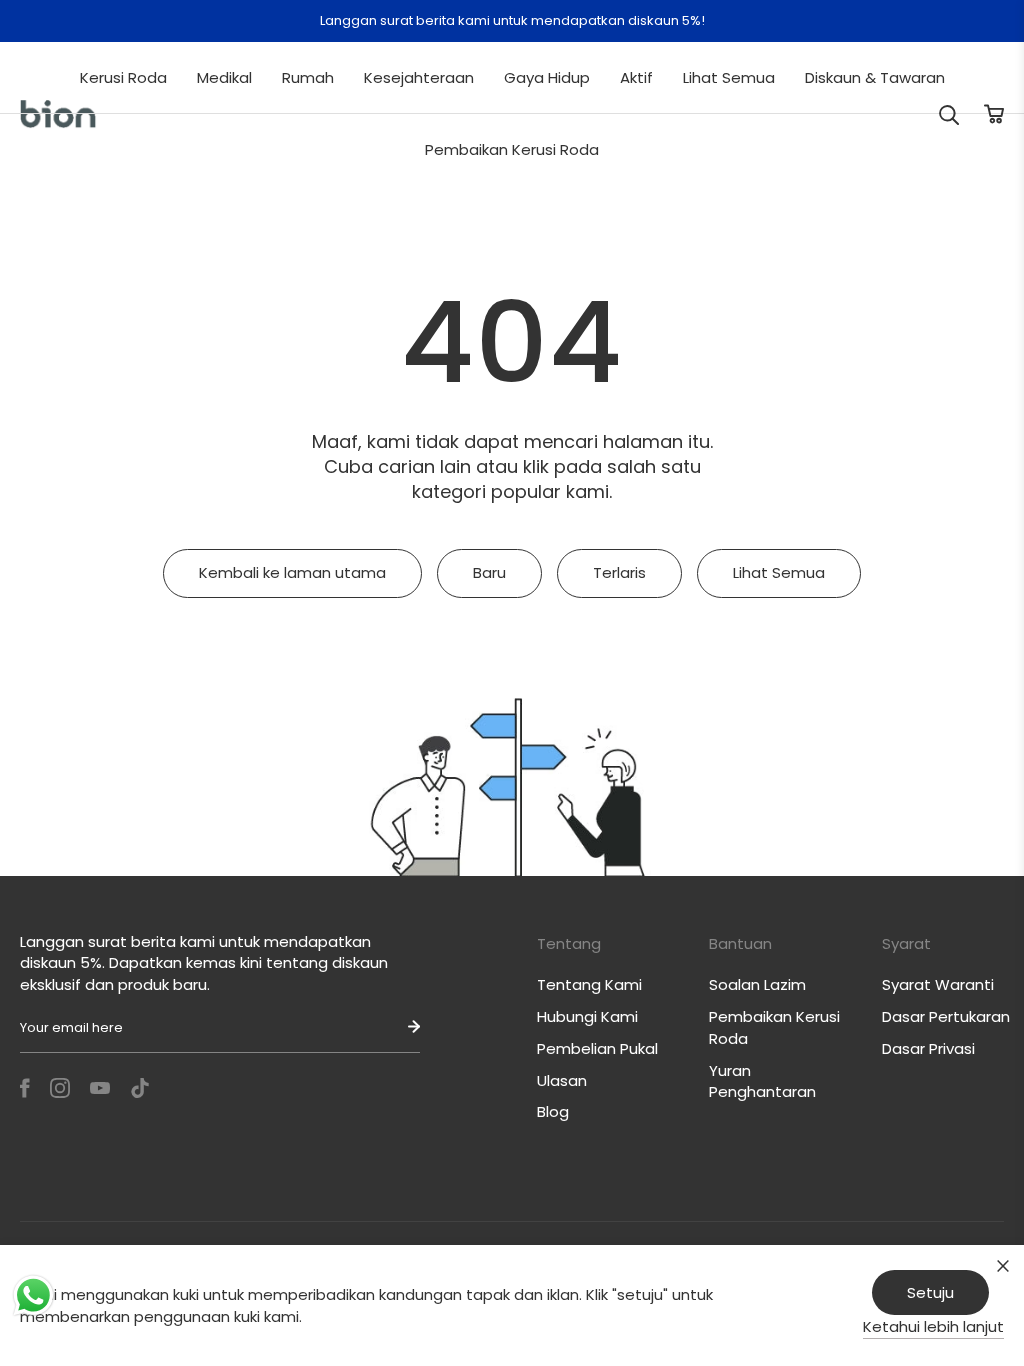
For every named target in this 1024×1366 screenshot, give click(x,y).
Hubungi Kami (587, 1016)
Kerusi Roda (123, 77)
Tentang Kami (589, 984)
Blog (553, 1111)
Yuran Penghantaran (762, 1081)
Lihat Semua (729, 77)
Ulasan (562, 1080)
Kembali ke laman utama (292, 572)
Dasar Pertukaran (946, 1016)
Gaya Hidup (547, 77)
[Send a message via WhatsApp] (33, 1295)
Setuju (930, 1292)
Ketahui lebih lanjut (933, 1326)
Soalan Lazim (757, 984)
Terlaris (619, 572)
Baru (489, 572)
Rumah (308, 77)
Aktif (636, 77)
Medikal (224, 77)
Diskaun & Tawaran (875, 77)
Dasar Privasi (928, 1048)
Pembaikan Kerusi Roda (512, 149)
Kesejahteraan (419, 77)
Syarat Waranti (938, 984)
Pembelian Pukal (597, 1048)
